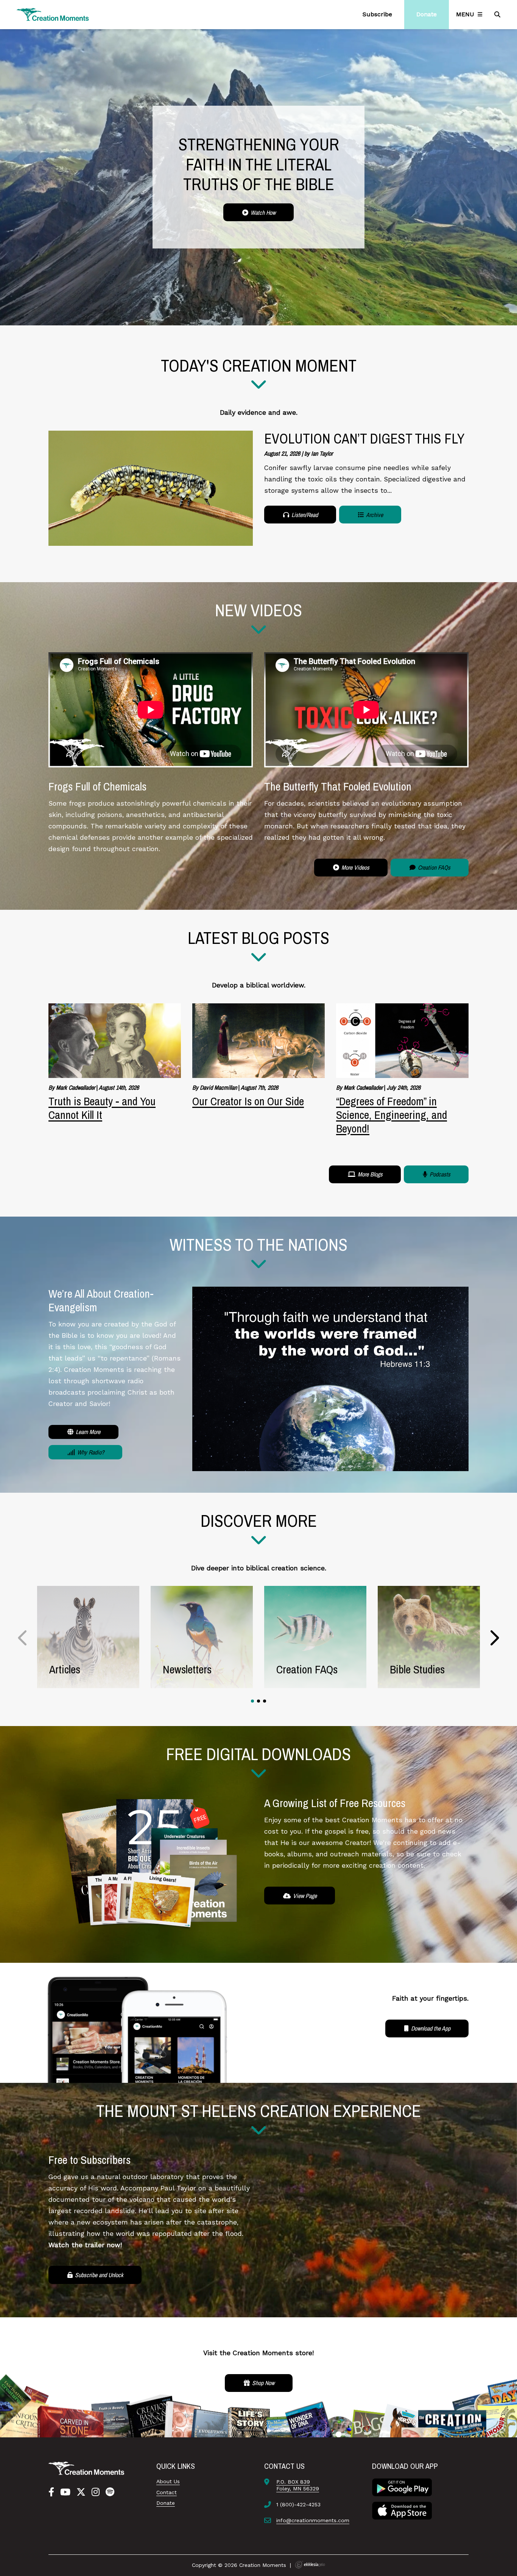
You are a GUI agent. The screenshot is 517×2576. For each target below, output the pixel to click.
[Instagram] (96, 2492)
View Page (304, 1896)
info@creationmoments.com (313, 2520)
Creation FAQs (433, 867)
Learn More (87, 1432)
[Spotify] (110, 2492)
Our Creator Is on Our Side (248, 1101)
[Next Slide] (494, 1638)
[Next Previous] (23, 1638)
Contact (167, 2492)
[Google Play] (402, 2487)
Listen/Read (304, 515)
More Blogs (369, 1174)
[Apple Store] (402, 2510)
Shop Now (262, 2383)
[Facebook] (51, 2492)
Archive (374, 515)
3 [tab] (265, 1701)
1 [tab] (252, 1701)
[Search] (498, 14)
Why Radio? (90, 1452)
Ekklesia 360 (310, 2565)
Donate (166, 2503)
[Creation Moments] (53, 15)
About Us (168, 2481)
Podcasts (439, 1174)
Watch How (262, 212)
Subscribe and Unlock (98, 2275)
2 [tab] (258, 1701)
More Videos (355, 867)
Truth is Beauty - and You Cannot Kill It (102, 1108)
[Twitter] (81, 2492)
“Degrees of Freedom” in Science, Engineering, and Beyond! (392, 1115)
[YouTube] (65, 2492)
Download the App (430, 2028)
